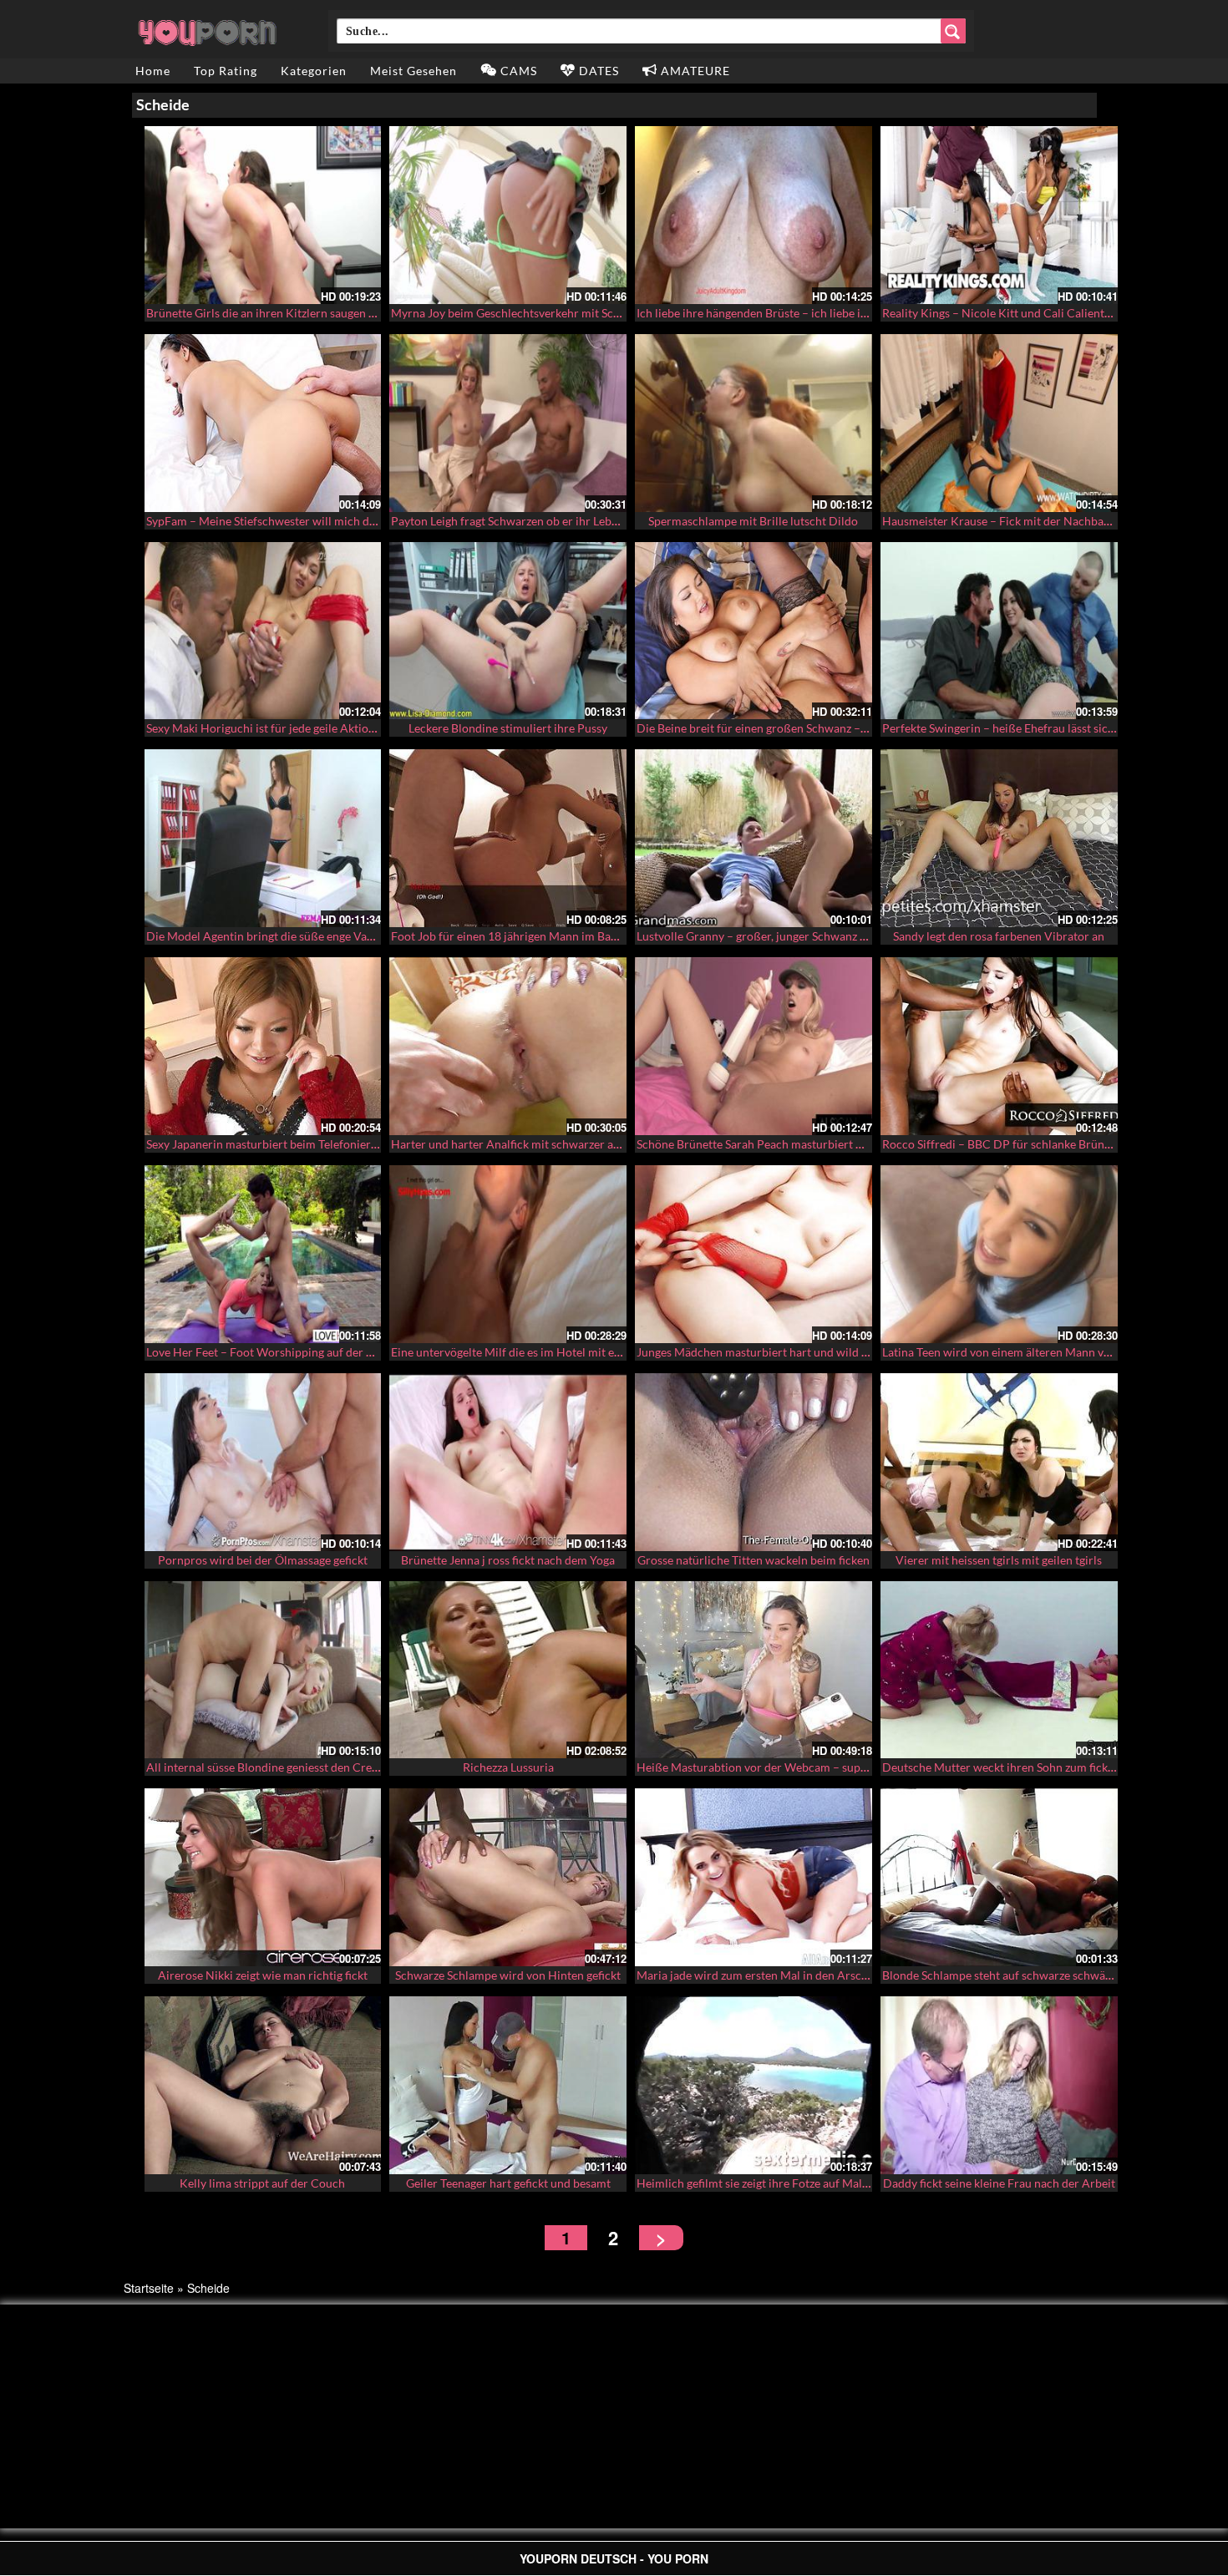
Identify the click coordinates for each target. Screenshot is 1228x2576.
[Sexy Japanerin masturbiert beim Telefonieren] (263, 1046)
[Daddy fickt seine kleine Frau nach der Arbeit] (999, 2085)
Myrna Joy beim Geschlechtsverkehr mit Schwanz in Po (533, 313)
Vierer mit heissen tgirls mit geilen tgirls (999, 1560)
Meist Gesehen (414, 71)
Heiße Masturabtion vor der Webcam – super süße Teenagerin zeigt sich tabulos (843, 1767)
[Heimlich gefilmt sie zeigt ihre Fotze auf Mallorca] (754, 2085)
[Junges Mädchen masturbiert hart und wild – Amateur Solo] (754, 1254)
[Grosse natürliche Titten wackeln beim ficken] (754, 1462)
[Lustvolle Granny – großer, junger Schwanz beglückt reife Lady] (754, 838)
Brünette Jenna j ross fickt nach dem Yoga (508, 1560)
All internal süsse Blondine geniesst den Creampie (275, 1767)
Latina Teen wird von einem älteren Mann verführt (1012, 1352)
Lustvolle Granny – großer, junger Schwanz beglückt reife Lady (797, 936)
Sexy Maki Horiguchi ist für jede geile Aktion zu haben (285, 728)
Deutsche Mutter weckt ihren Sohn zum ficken (1001, 1767)
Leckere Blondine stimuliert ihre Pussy (508, 728)
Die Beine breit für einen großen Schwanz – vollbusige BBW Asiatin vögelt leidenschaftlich (870, 728)
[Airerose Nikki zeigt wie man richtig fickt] (263, 1877)
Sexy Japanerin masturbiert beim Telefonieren (265, 1144)
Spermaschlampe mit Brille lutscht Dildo (753, 521)
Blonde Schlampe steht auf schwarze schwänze (1002, 1975)
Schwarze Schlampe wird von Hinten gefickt (508, 1975)
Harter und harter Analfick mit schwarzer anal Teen (523, 1144)
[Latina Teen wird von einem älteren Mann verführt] (999, 1254)
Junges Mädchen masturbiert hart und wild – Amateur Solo (789, 1352)
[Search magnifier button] (953, 31)
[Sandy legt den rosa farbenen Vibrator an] (999, 838)
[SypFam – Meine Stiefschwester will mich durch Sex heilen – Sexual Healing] (263, 423)
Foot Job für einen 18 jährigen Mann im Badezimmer (527, 936)
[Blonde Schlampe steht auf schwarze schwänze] (999, 1877)
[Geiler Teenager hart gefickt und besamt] (508, 2085)
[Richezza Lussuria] (508, 1670)
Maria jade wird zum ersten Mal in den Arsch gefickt (771, 1975)
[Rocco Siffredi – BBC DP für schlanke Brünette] (999, 1046)
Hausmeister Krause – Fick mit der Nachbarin (1000, 521)
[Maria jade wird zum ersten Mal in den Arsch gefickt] (754, 1877)
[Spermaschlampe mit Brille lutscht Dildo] (754, 423)
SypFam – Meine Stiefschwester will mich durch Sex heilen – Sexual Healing (341, 521)
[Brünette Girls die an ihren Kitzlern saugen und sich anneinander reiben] (263, 215)
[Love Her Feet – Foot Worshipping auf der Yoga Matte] (263, 1254)
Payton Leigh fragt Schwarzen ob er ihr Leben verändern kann (549, 521)
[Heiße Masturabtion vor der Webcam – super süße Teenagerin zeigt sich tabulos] (754, 1670)
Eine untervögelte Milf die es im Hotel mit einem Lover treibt (547, 1352)
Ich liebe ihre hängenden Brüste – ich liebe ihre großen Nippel (796, 313)
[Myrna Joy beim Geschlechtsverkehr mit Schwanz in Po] (508, 215)
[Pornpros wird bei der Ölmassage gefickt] (263, 1462)
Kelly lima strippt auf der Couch (262, 2183)
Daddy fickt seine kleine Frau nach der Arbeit (999, 2183)
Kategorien (314, 71)
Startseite (149, 2288)
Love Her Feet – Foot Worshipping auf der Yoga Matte (285, 1352)
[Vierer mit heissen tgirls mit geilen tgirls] (999, 1462)
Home (153, 71)
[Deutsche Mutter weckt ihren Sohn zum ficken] (999, 1670)
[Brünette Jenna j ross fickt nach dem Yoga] (508, 1462)
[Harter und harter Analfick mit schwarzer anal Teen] (508, 1046)
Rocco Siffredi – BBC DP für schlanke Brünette (1003, 1144)
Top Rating (226, 71)
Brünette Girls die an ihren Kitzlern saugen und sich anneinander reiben (331, 313)
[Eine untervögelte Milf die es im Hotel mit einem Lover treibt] (508, 1254)
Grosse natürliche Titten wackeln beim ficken (754, 1560)
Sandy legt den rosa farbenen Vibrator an (999, 936)
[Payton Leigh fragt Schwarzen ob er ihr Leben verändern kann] (508, 423)
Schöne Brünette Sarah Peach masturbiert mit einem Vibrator (796, 1144)
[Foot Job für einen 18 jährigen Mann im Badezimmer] (508, 838)
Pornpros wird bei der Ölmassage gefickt (263, 1560)
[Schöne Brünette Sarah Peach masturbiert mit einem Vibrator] (754, 1046)
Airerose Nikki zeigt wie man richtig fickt (263, 1975)
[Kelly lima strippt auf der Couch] (263, 2085)
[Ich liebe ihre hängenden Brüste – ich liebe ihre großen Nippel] (754, 215)
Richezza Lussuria (508, 1767)
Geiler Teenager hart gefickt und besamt (508, 2183)
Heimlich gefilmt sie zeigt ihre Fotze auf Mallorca (763, 2183)
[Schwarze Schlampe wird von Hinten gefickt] (508, 1877)
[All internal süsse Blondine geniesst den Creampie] (263, 1670)
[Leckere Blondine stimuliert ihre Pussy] (508, 631)
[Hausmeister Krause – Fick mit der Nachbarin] (999, 423)
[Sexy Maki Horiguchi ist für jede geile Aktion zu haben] (263, 631)
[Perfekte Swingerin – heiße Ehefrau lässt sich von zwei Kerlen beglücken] (999, 631)
